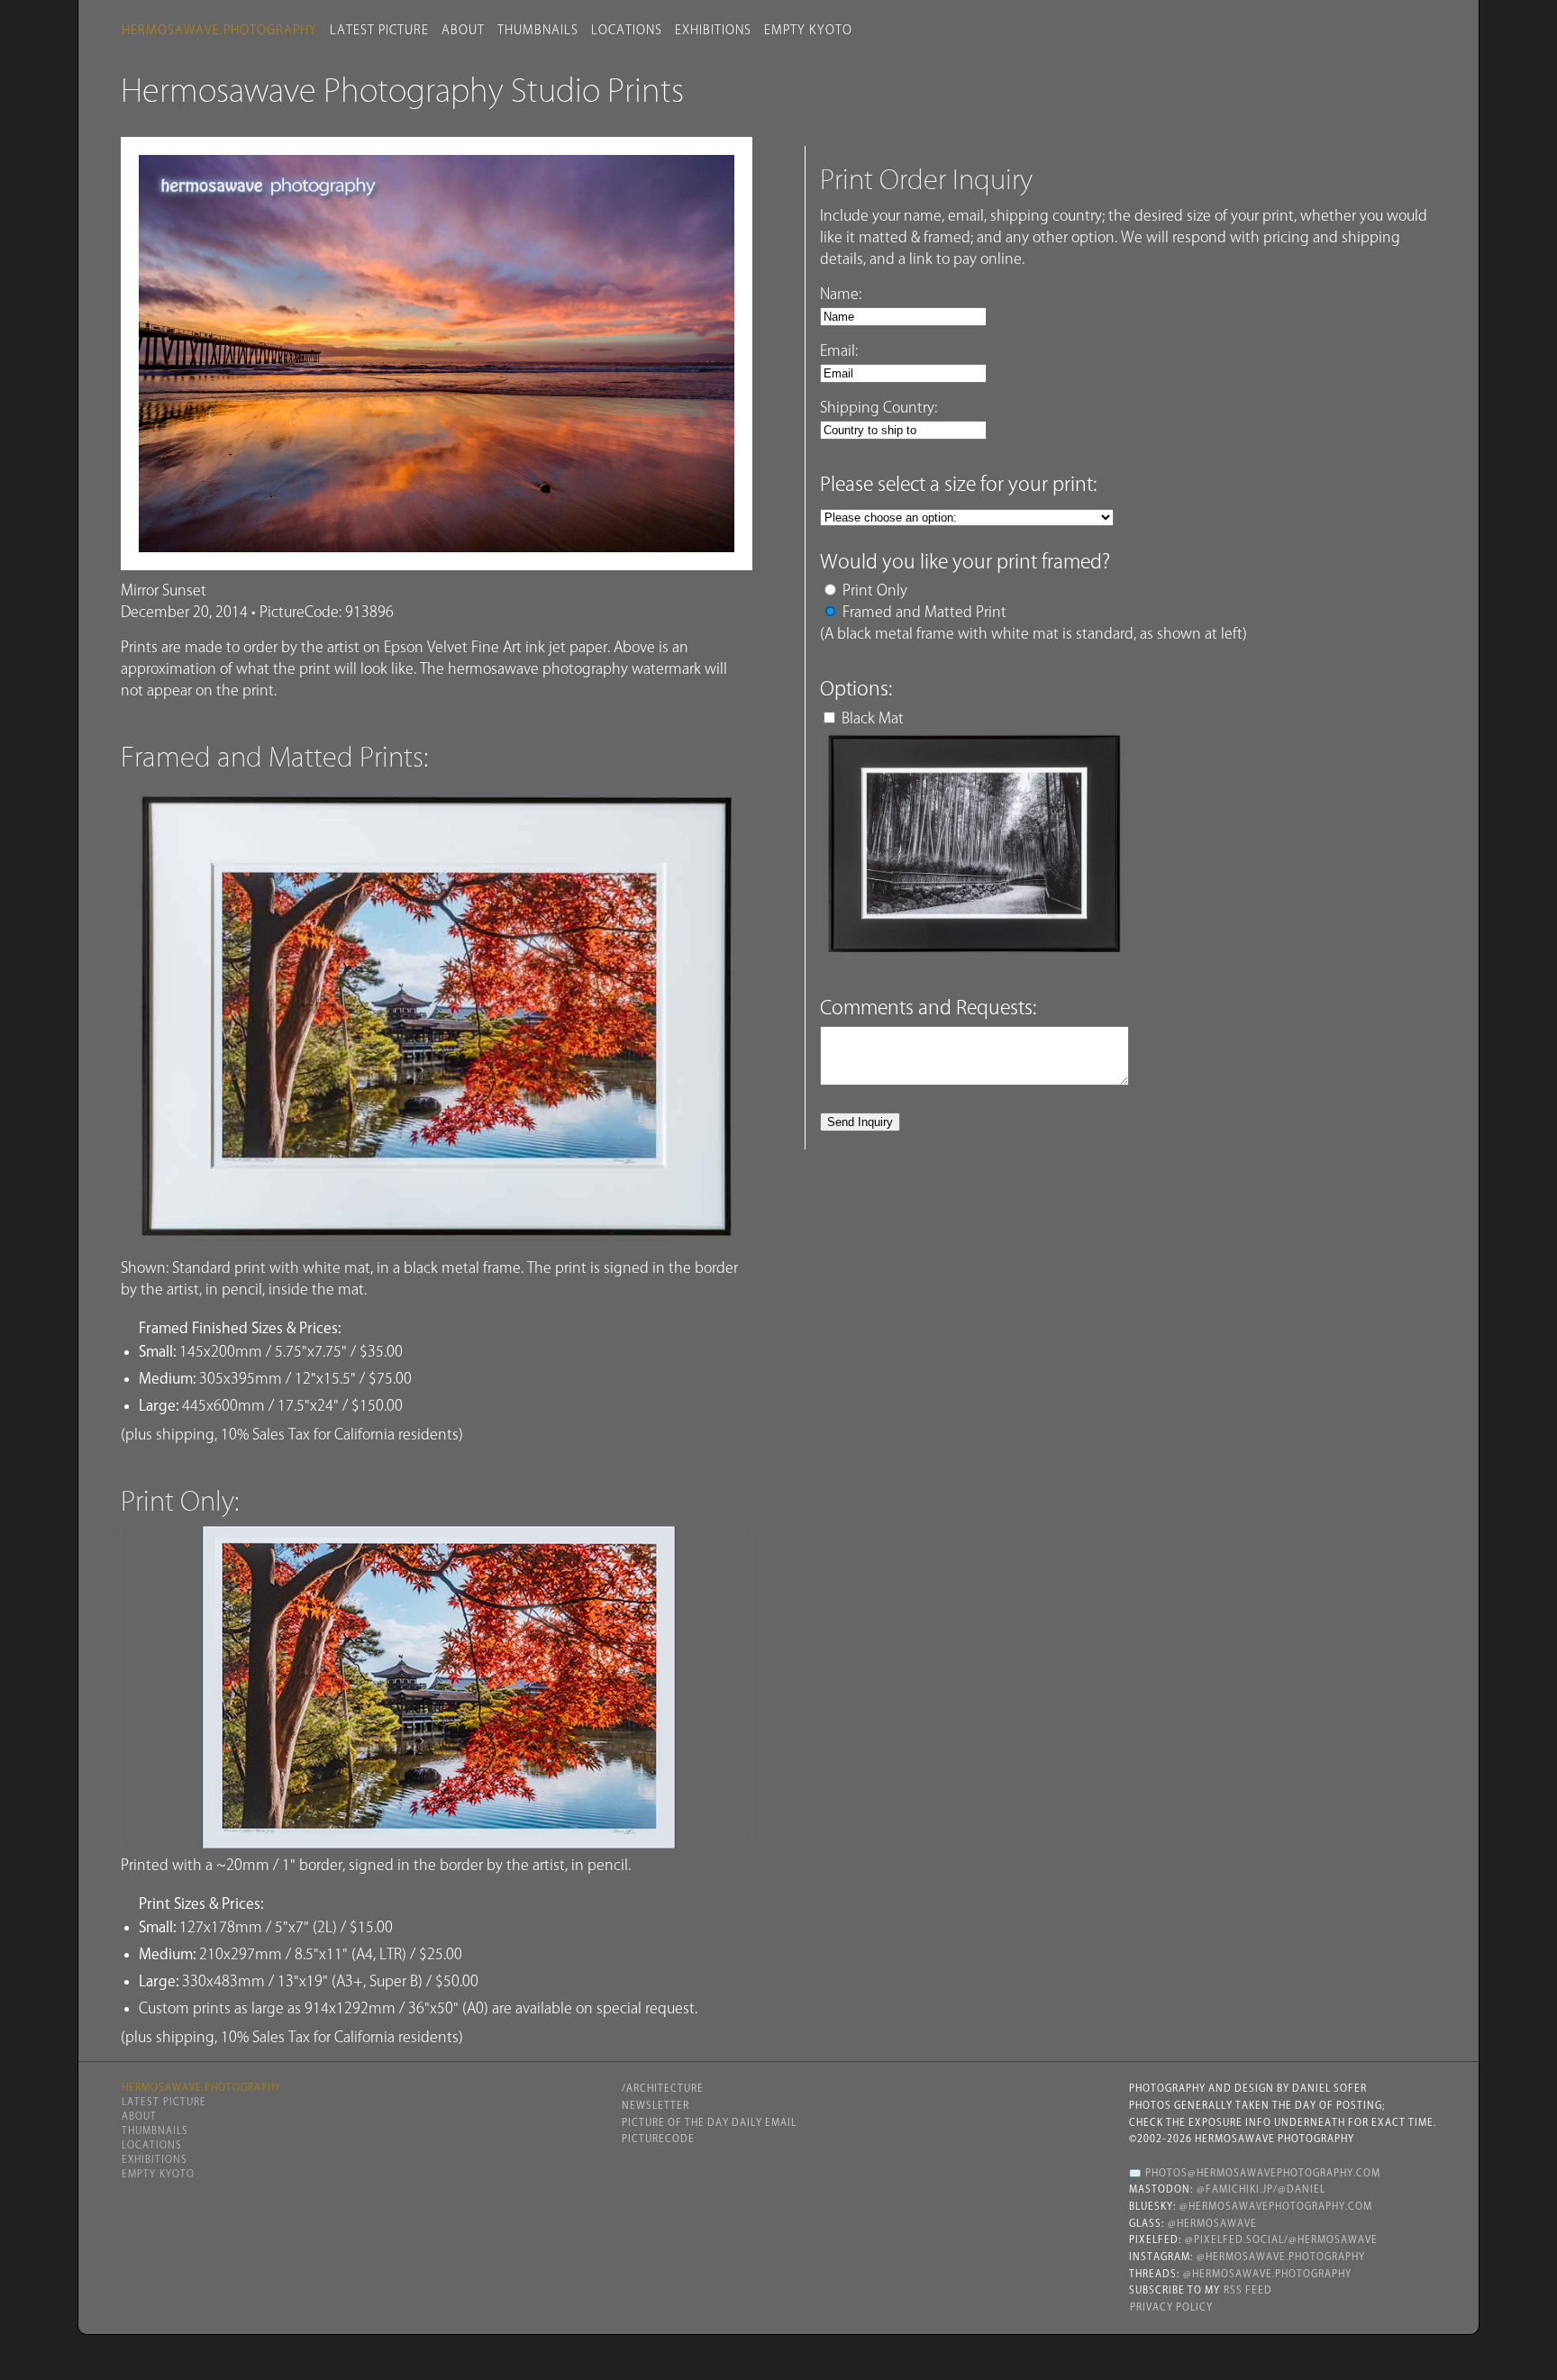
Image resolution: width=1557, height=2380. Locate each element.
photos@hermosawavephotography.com (1263, 2173)
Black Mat (873, 718)
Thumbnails (538, 30)
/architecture (663, 2088)
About (463, 30)
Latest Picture (379, 30)
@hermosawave (1212, 2223)
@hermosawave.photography (1281, 2257)
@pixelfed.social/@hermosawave (1281, 2239)
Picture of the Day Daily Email (709, 2122)
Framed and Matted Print (924, 612)
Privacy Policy (1171, 2307)
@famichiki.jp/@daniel (1261, 2189)
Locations (627, 30)
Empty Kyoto (808, 30)
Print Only (875, 590)
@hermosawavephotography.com (1276, 2206)
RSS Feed (1248, 2290)
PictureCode (658, 2139)
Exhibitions (713, 30)
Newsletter (656, 2105)
